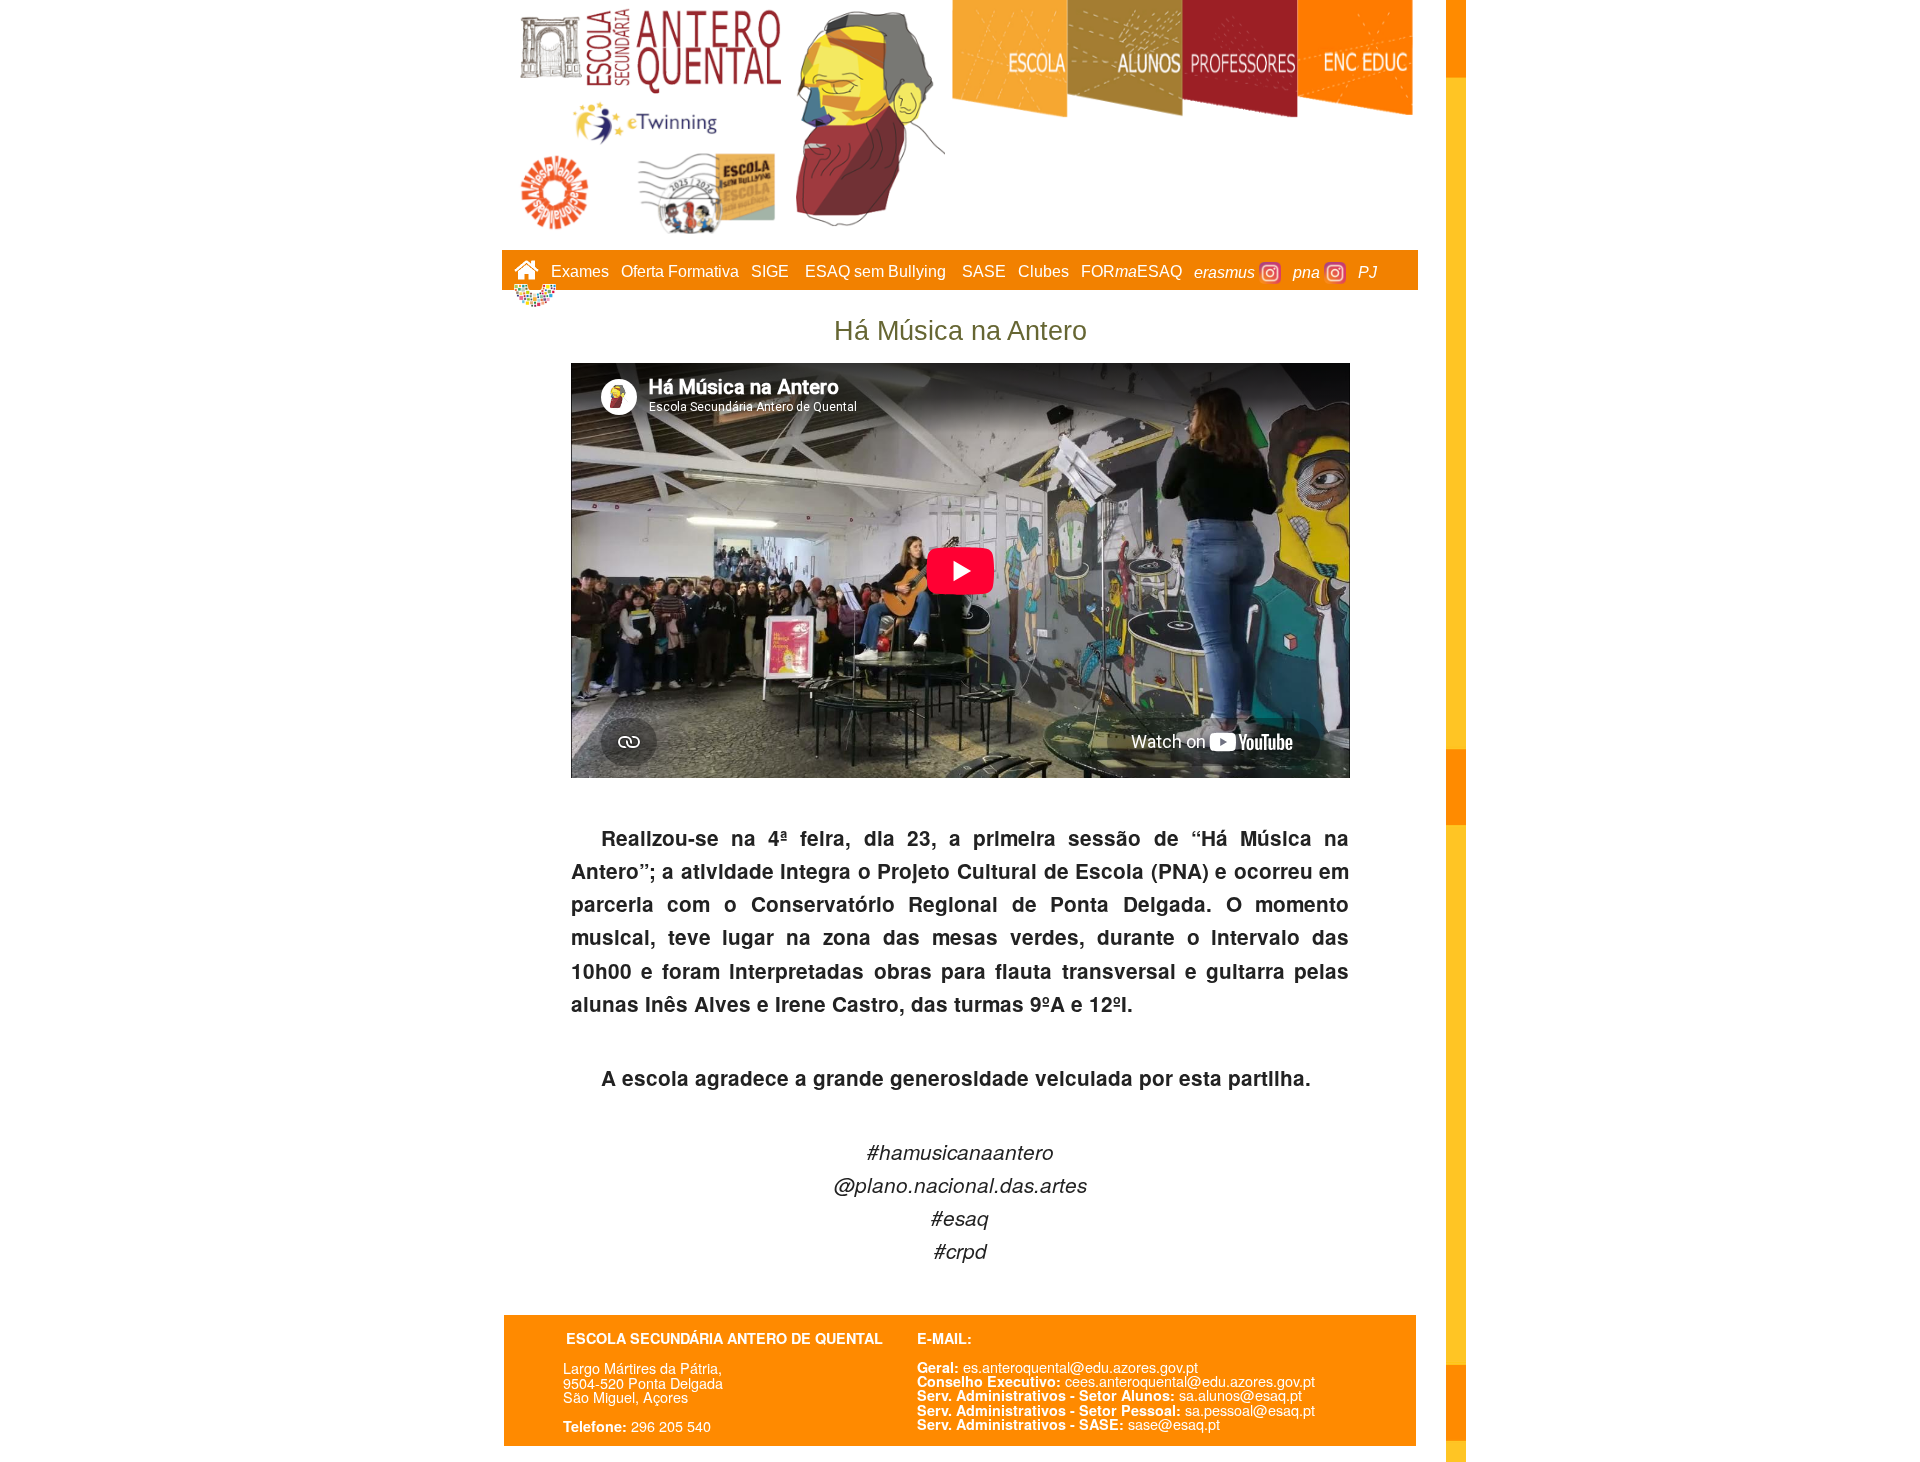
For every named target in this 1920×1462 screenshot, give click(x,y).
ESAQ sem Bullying (875, 272)
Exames (580, 272)
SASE (984, 272)
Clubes (1043, 272)
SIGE (770, 272)
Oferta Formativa (680, 272)
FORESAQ (1131, 272)
